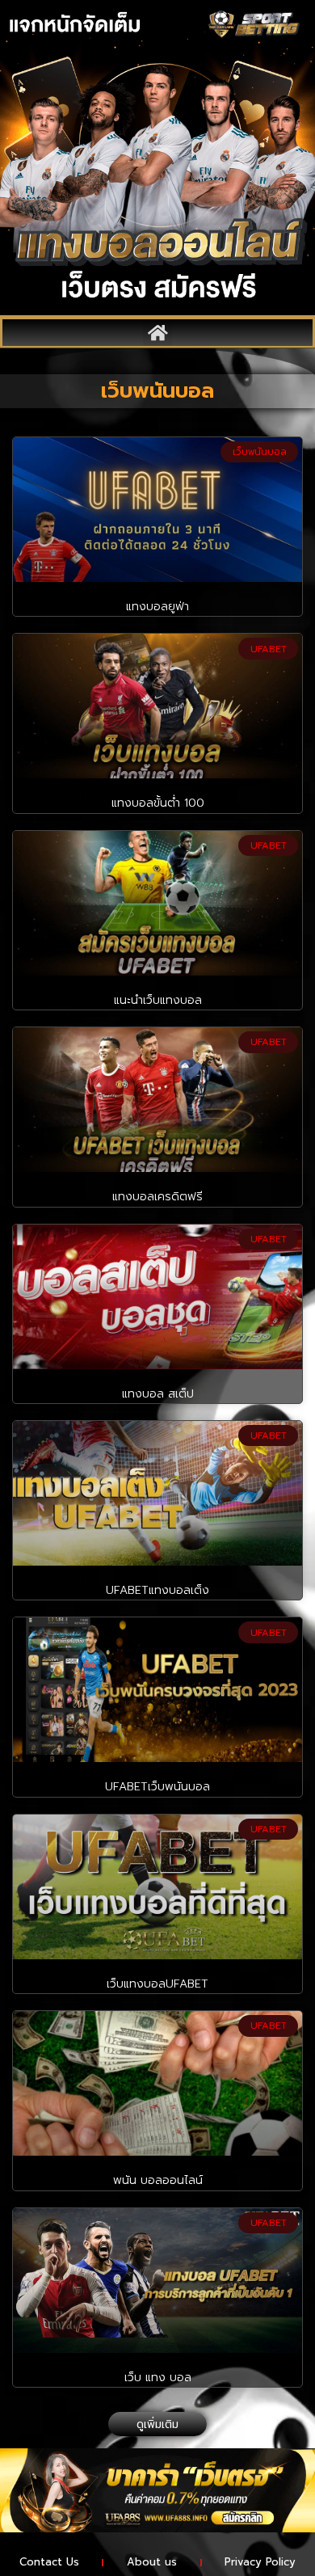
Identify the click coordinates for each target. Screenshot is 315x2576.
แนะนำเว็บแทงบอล (158, 1000)
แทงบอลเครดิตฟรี (157, 1197)
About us (152, 2562)
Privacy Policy (260, 2562)
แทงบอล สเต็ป (158, 1394)
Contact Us (49, 2562)
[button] (157, 333)
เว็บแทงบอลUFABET (157, 1984)
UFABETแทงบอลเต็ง (157, 1590)
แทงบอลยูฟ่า (157, 607)
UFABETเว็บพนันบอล (157, 1787)
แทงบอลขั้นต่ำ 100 (158, 803)
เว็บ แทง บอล (158, 2378)
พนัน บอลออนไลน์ (158, 2180)
